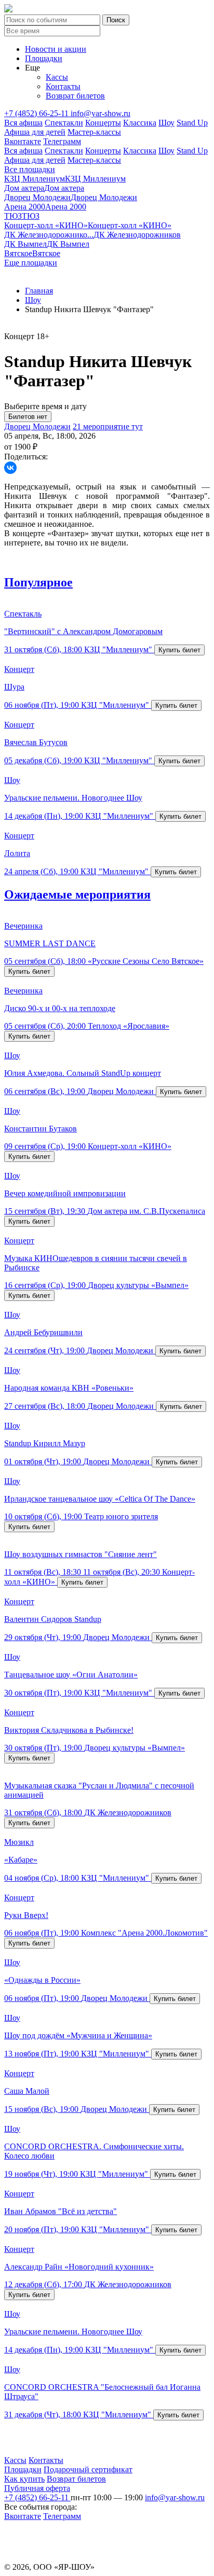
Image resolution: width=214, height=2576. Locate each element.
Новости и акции (56, 49)
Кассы (57, 77)
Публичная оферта (37, 2488)
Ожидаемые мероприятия (77, 894)
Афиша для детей (35, 132)
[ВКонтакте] (10, 468)
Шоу (166, 123)
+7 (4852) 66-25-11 (37, 113)
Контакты (63, 86)
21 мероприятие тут (108, 426)
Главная (39, 291)
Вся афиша (23, 123)
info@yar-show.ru (101, 113)
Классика (140, 123)
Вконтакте (23, 141)
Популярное (38, 582)
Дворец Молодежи (37, 426)
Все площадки (30, 169)
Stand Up (192, 123)
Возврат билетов (75, 96)
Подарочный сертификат (88, 2469)
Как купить (24, 2479)
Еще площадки (31, 263)
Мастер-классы (94, 132)
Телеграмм (62, 141)
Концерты (103, 123)
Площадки (44, 58)
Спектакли (64, 123)
